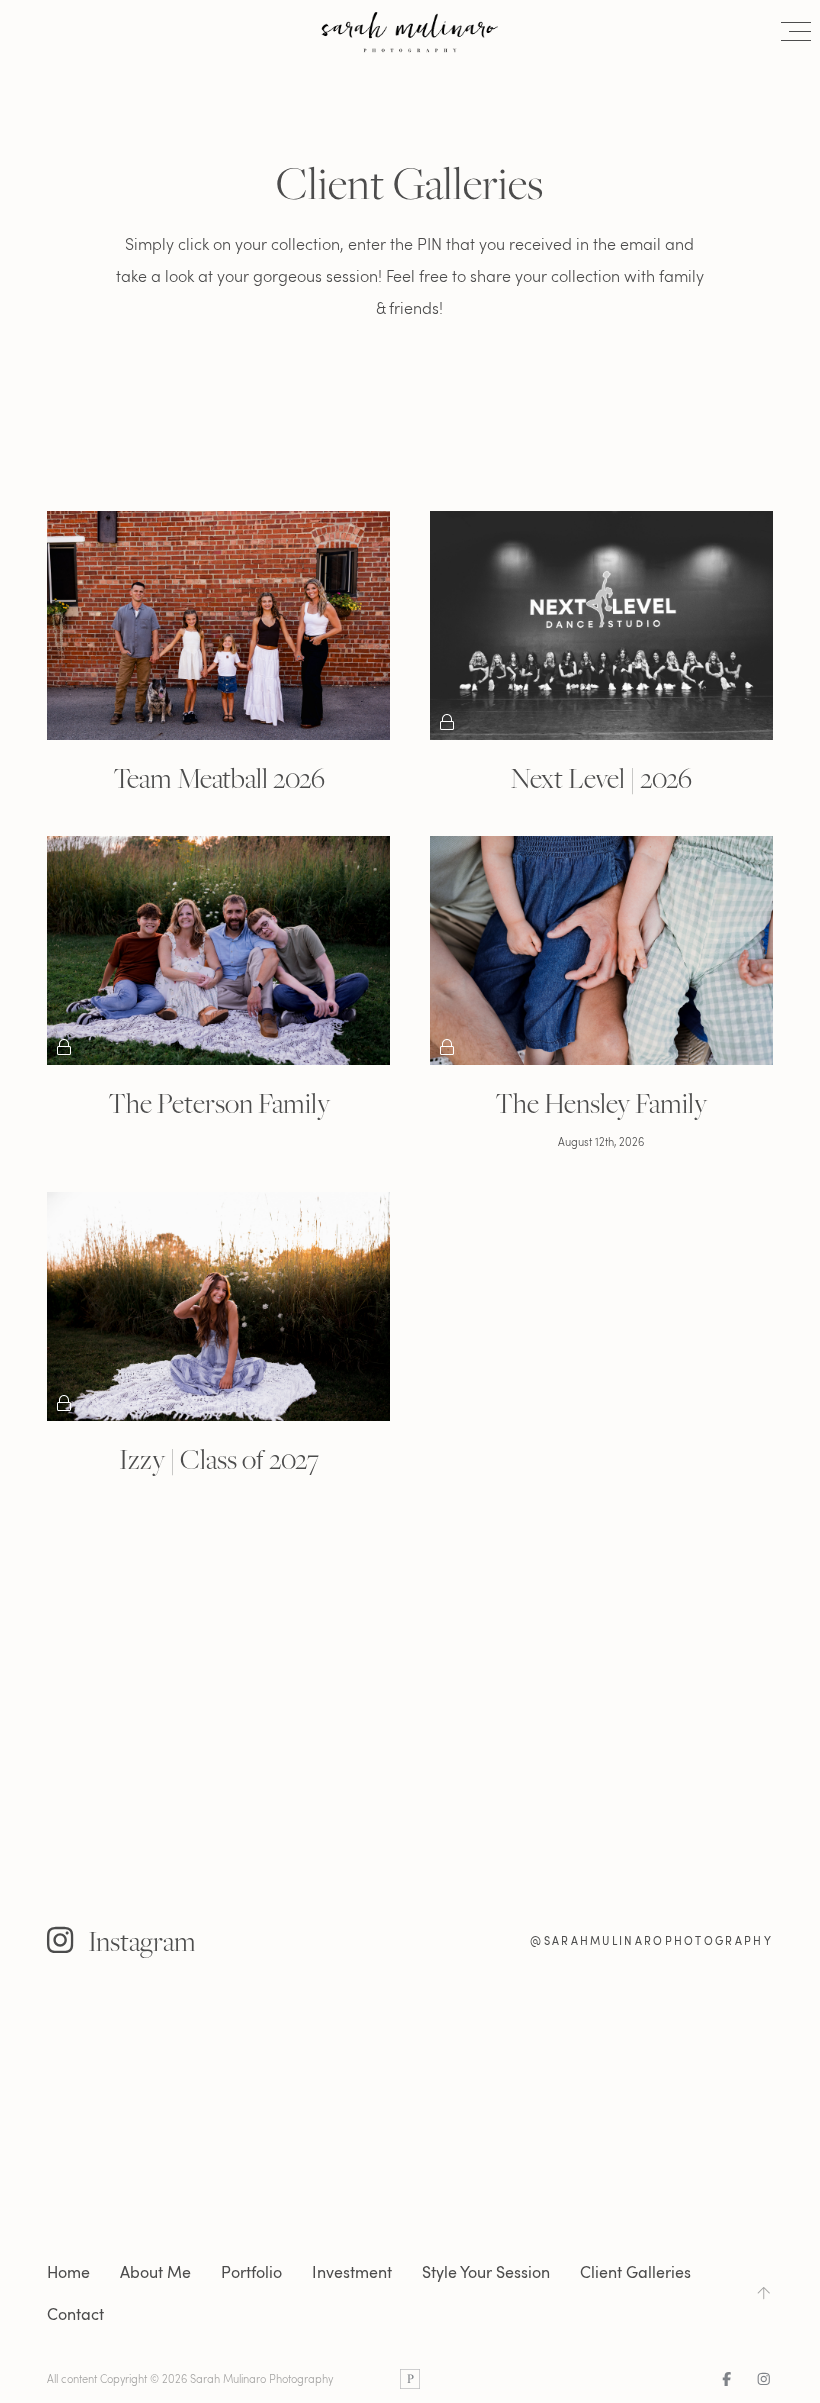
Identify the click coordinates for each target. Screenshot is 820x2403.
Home (68, 2272)
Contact (75, 2314)
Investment (352, 2272)
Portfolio (251, 2272)
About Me (155, 2272)
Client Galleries (635, 2272)
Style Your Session (486, 2272)
